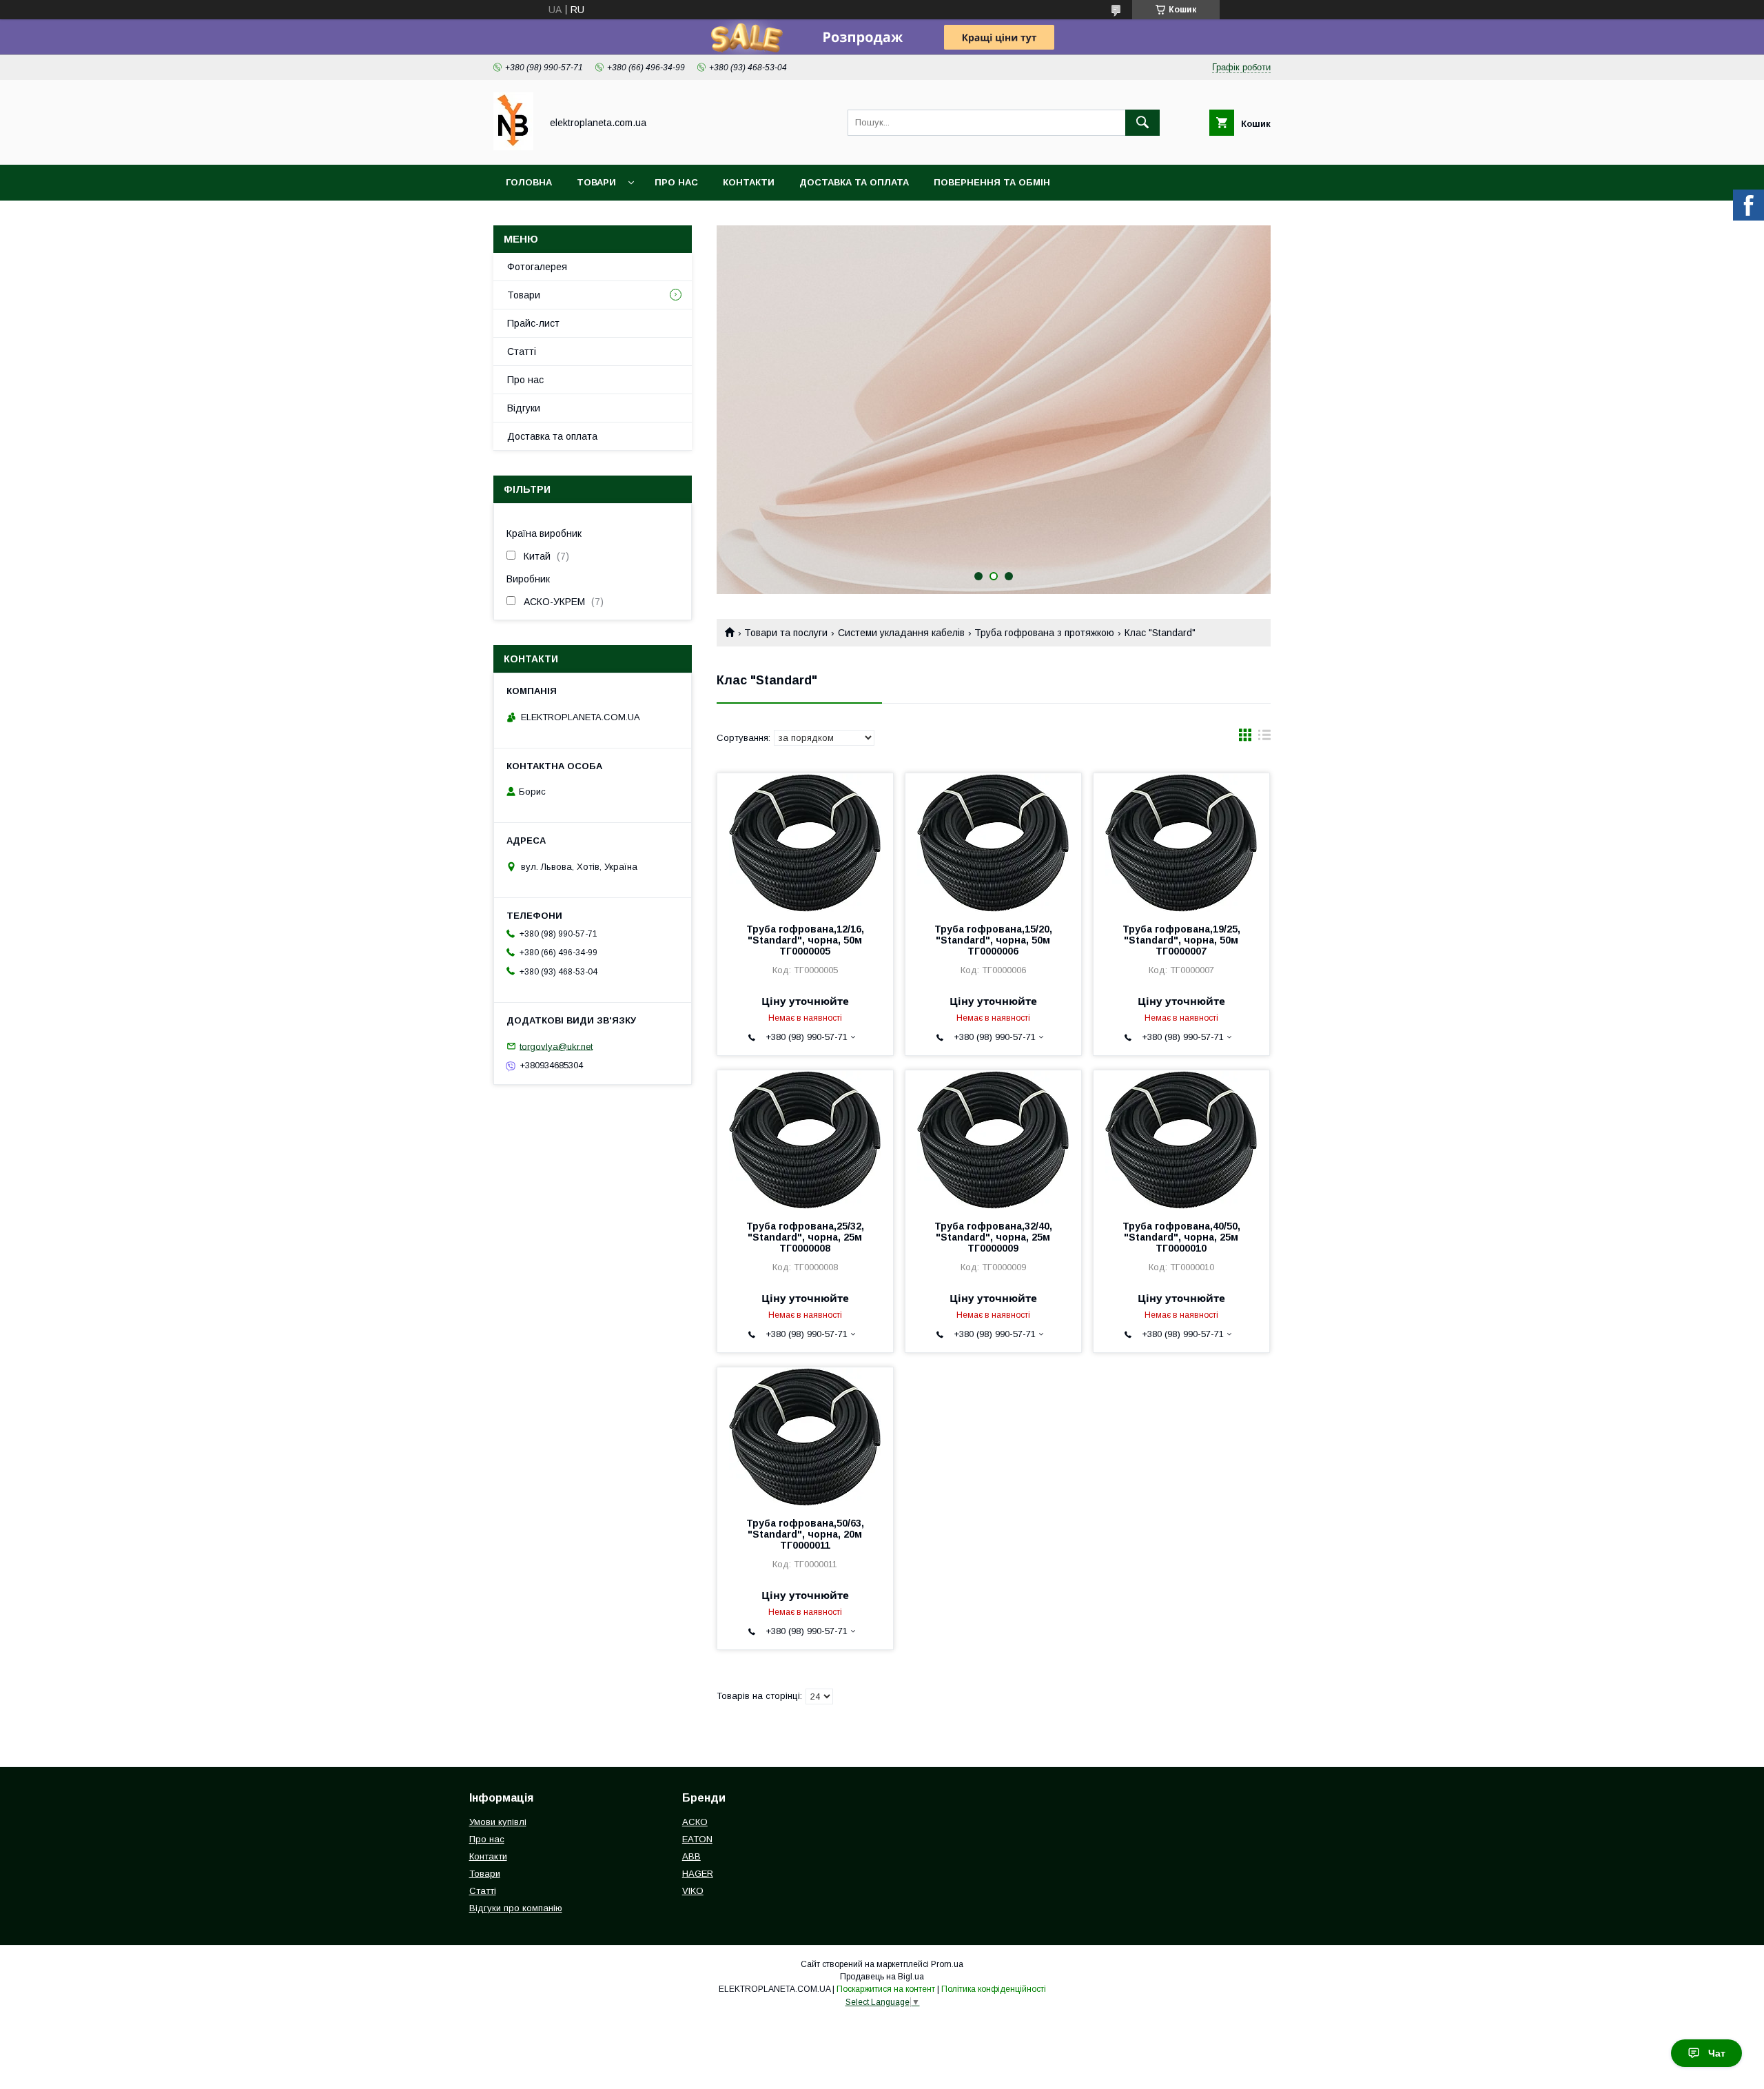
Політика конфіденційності (994, 1989)
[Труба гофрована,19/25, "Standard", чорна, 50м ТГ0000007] (1181, 842)
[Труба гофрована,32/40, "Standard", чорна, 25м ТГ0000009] (993, 1139)
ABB (691, 1856)
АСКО (695, 1822)
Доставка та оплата (854, 182)
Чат (1717, 2053)
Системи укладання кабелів (901, 633)
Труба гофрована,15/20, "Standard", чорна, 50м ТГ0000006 (993, 940)
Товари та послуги (786, 633)
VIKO (693, 1891)
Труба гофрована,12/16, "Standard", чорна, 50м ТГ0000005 (805, 940)
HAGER (698, 1874)
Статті (522, 351)
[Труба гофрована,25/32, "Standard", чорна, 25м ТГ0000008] (805, 1139)
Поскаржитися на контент (886, 1989)
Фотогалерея (537, 267)
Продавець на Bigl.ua (882, 1977)
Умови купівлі (498, 1822)
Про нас (676, 182)
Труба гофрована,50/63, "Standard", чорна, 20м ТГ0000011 (805, 1534)
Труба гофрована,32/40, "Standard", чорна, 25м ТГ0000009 (993, 1237)
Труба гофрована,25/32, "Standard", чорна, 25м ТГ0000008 (805, 1237)
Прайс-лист (533, 323)
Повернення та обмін (992, 182)
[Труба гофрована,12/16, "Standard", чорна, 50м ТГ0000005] (805, 842)
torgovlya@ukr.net (556, 1046)
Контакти (749, 182)
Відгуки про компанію (516, 1908)
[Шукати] (1142, 123)
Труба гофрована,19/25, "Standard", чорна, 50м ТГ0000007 (1181, 940)
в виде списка (1264, 738)
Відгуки (524, 408)
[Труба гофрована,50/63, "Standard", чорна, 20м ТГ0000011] (805, 1436)
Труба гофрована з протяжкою (1044, 633)
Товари (596, 182)
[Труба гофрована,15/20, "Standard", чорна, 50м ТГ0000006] (993, 842)
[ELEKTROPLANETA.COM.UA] (513, 147)
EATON (697, 1839)
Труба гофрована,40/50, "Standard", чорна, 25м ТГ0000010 (1181, 1237)
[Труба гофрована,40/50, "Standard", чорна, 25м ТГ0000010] (1181, 1139)
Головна (529, 182)
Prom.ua (947, 1964)
